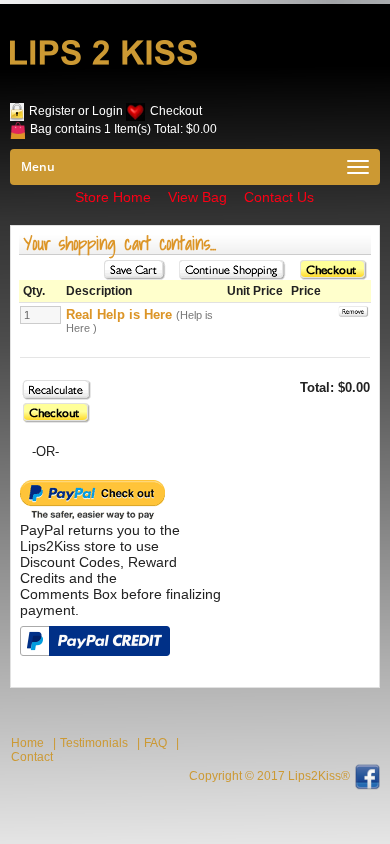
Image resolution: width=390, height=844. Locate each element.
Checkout (176, 111)
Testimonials (94, 743)
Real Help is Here (119, 314)
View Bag (197, 197)
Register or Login (76, 111)
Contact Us (279, 197)
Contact (32, 757)
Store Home (113, 197)
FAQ (155, 743)
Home (27, 743)
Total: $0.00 (185, 129)
